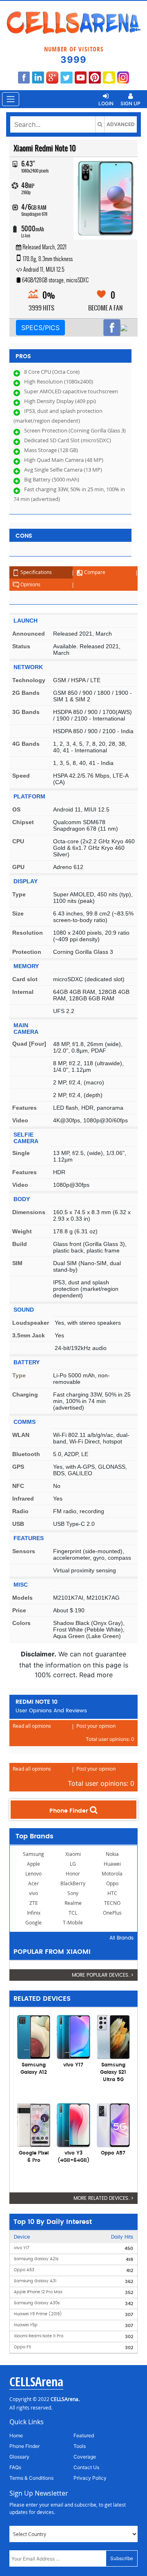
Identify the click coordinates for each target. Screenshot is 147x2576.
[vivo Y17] (73, 2036)
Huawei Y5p (26, 2325)
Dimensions (29, 1212)
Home (16, 2435)
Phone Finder (70, 1811)
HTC (112, 1893)
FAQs (15, 2467)
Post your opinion (96, 1726)
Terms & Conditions (31, 2478)
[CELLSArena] (73, 23)
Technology (29, 680)
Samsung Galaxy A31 (35, 2281)
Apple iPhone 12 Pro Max (38, 2292)
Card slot (25, 979)
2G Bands (26, 693)
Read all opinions (32, 1726)
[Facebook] (112, 328)
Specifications (36, 572)
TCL (73, 1913)
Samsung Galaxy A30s (37, 2303)
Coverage (85, 2457)
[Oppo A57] (113, 2124)
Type (19, 894)
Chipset (23, 822)
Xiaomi (73, 1854)
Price (19, 1610)
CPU (18, 841)
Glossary (19, 2457)
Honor (73, 1874)
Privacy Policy (90, 2478)
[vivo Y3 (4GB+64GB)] (73, 2124)
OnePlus (112, 1913)
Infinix (34, 1913)
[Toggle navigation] (11, 99)
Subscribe (122, 2558)
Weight (22, 1231)
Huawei (112, 1864)
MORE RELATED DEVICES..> (104, 2198)
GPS (18, 1467)
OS (16, 809)
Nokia (112, 1854)
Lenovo (33, 1874)
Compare (94, 572)
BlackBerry (73, 1883)
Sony (73, 1893)
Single (21, 1153)
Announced (29, 634)
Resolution (28, 933)
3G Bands (26, 712)
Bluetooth (26, 1454)
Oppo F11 (22, 2347)
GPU (18, 867)
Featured (84, 2435)
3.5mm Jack (29, 1335)
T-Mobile (73, 1923)
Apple (33, 1864)
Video (20, 1120)
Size (18, 913)
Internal (23, 992)
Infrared (23, 1499)
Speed (21, 776)
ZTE (34, 1903)
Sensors (24, 1551)
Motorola (112, 1874)
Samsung (33, 1854)
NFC (18, 1486)
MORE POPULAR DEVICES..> (103, 1975)
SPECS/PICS (40, 328)
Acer (33, 1883)
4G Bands (26, 744)
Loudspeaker (31, 1323)
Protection (27, 952)
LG (73, 1864)
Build (20, 1244)
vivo (33, 1893)
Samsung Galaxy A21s (36, 2259)
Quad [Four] (29, 1044)
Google (33, 1923)
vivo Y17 (22, 2248)
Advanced (121, 124)
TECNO (112, 1903)
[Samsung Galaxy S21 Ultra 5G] (113, 2036)
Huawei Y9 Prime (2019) (38, 2314)
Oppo (112, 1883)
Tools (80, 2446)
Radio (20, 1511)
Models (22, 1598)
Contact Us (86, 2467)
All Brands (121, 1938)
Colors (21, 1623)
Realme (73, 1903)
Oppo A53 (24, 2270)
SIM (17, 1263)
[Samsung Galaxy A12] (34, 2036)
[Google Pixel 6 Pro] (34, 2124)
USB (18, 1524)
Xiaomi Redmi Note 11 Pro (39, 2336)
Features (24, 1108)
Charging (25, 1394)
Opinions (30, 584)
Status (21, 646)
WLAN (21, 1435)
